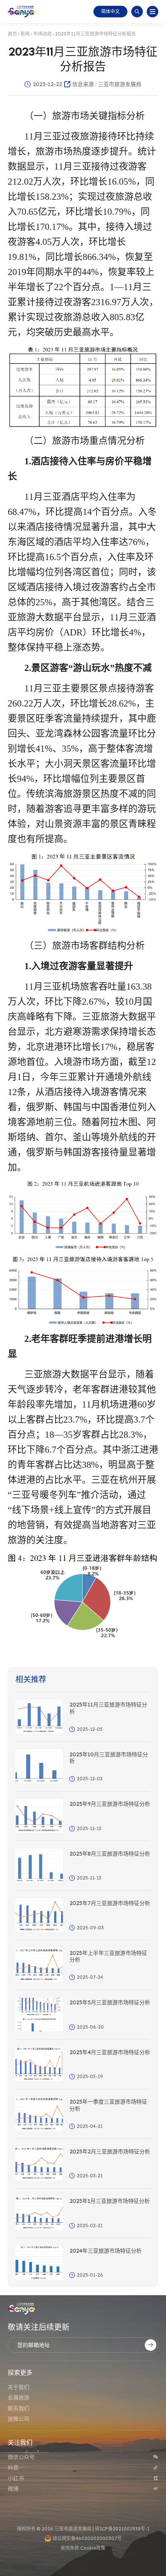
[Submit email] (151, 2345)
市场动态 (42, 34)
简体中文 (110, 11)
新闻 (25, 34)
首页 (12, 34)
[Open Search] (137, 12)
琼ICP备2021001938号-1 (122, 2529)
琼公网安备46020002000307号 (87, 2538)
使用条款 (70, 2548)
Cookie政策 (93, 2548)
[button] (152, 12)
